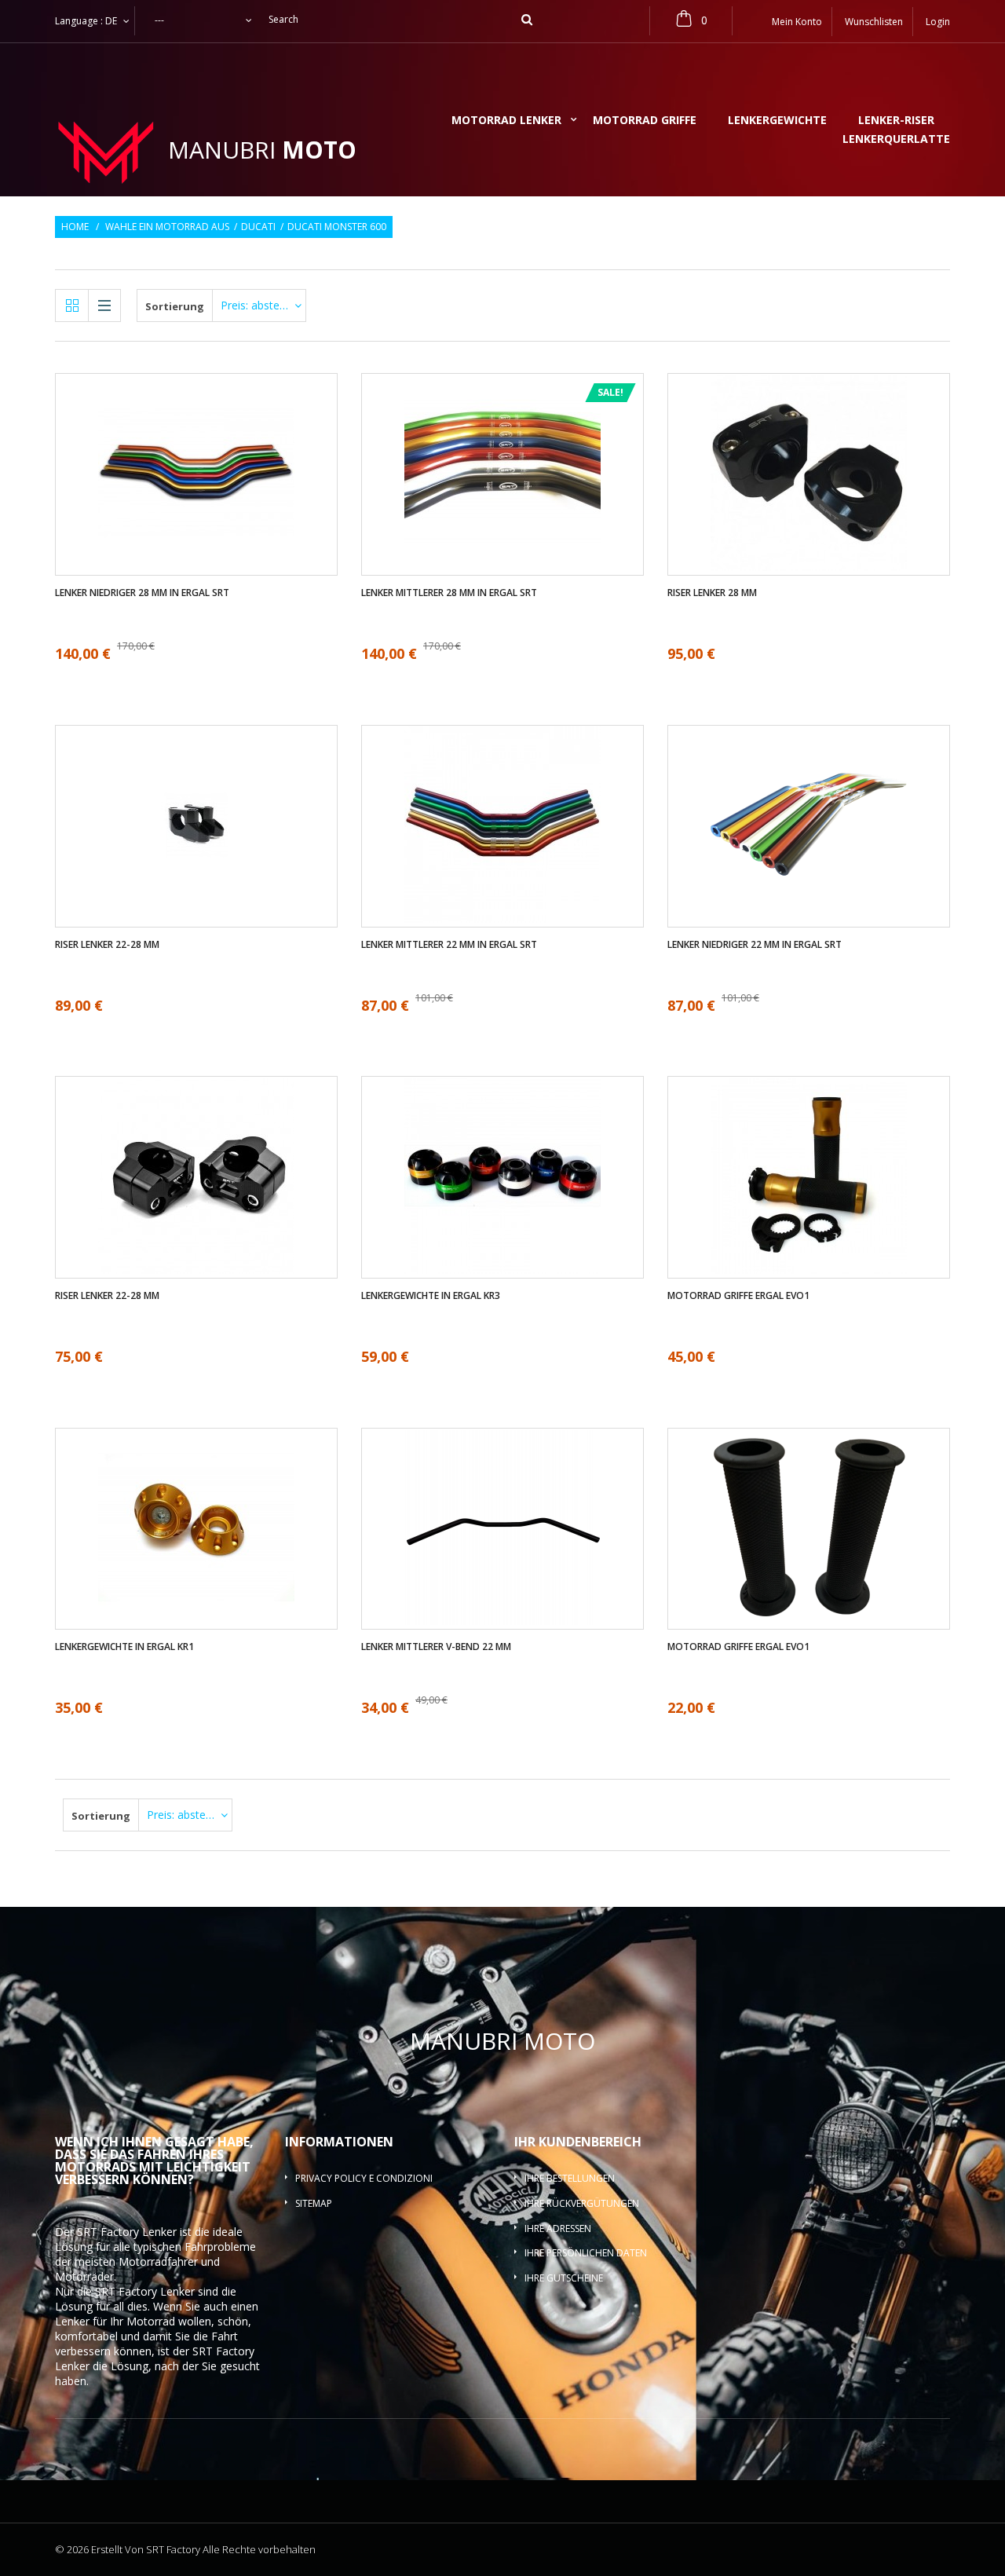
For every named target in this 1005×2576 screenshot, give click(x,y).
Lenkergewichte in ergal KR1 (124, 1647)
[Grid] (72, 306)
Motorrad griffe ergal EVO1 (738, 1296)
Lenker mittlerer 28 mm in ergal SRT (449, 593)
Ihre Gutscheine (564, 2278)
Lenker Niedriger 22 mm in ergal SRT (755, 945)
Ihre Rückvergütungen (582, 2203)
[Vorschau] (211, 521)
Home (75, 227)
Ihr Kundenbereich (578, 2142)
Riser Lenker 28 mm (712, 593)
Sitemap (314, 2203)
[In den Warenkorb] (197, 1224)
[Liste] (104, 306)
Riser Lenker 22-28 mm (107, 945)
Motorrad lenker (506, 121)
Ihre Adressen (558, 2228)
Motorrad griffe (645, 121)
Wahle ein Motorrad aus (167, 227)
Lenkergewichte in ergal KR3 (431, 1296)
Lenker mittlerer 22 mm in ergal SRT (449, 945)
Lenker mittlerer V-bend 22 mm (436, 1647)
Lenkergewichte (777, 121)
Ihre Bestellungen (570, 2178)
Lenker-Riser (896, 121)
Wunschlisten (874, 22)
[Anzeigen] (182, 427)
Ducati (258, 227)
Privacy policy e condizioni (364, 2178)
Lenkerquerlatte (896, 140)
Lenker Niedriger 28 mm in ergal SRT (142, 593)
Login (938, 22)
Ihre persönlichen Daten (586, 2253)
